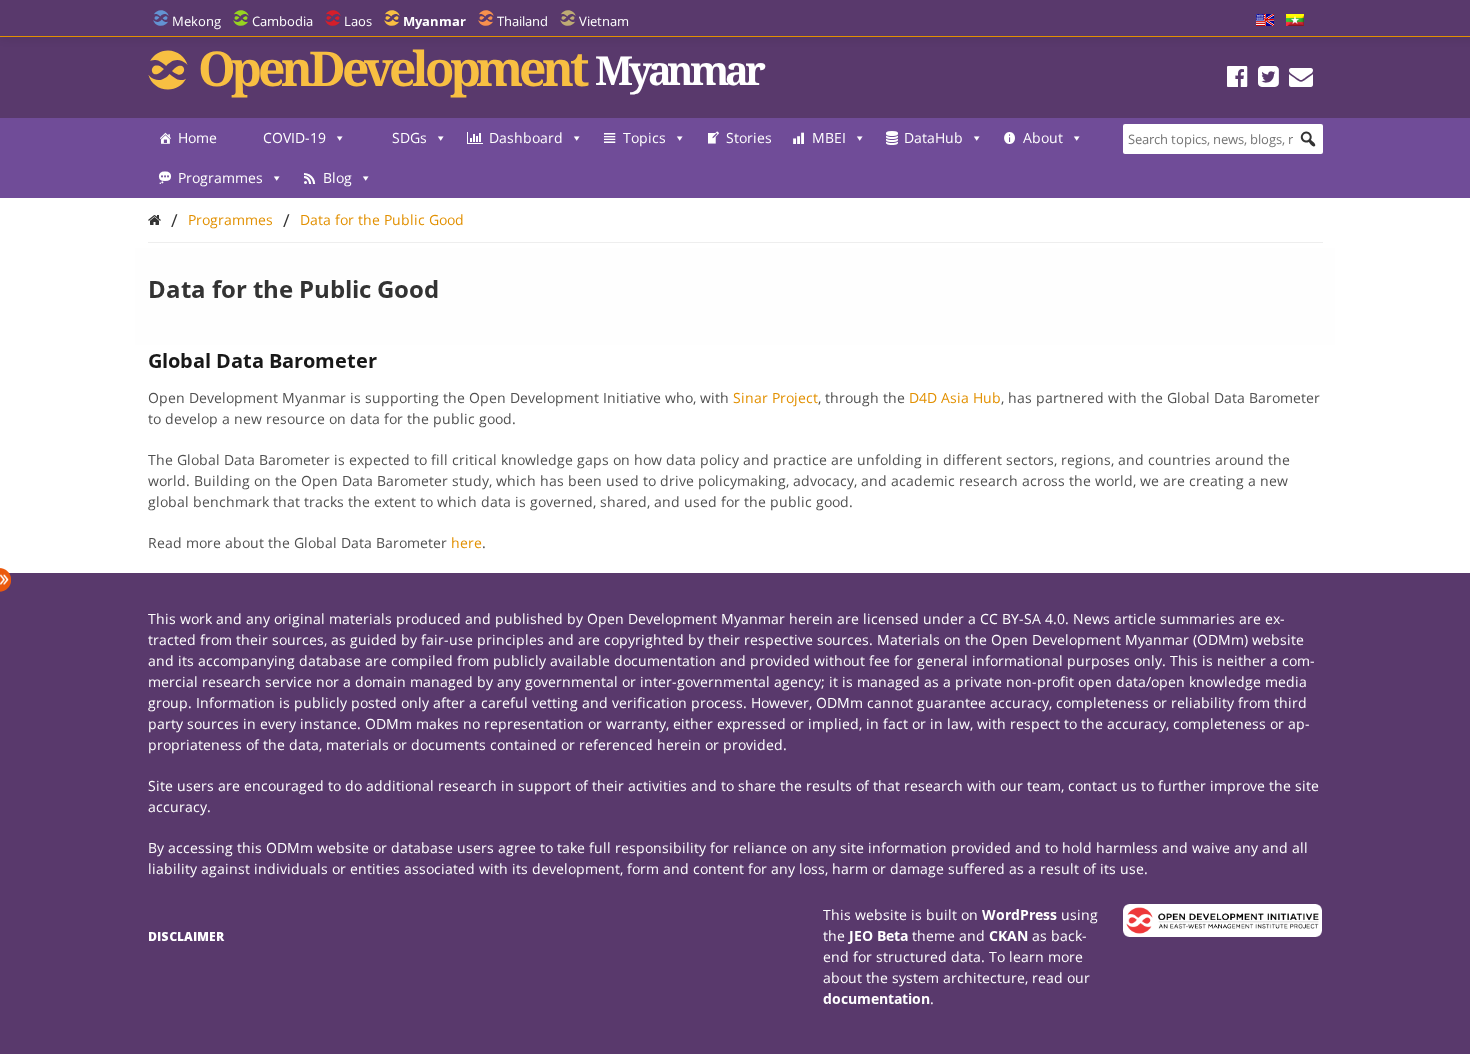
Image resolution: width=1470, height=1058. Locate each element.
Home (197, 137)
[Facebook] (1237, 79)
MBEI (829, 137)
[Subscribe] (1301, 79)
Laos (358, 21)
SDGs (409, 137)
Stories (749, 137)
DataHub (933, 137)
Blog (337, 177)
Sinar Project (775, 397)
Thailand (522, 21)
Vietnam (604, 21)
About (1043, 137)
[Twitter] (1268, 79)
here (466, 542)
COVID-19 (294, 137)
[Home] (154, 219)
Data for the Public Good (382, 219)
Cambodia (282, 21)
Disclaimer (186, 936)
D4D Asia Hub (955, 397)
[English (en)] (1265, 21)
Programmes (220, 177)
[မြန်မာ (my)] (1295, 21)
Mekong (196, 21)
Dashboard (526, 137)
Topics (644, 137)
